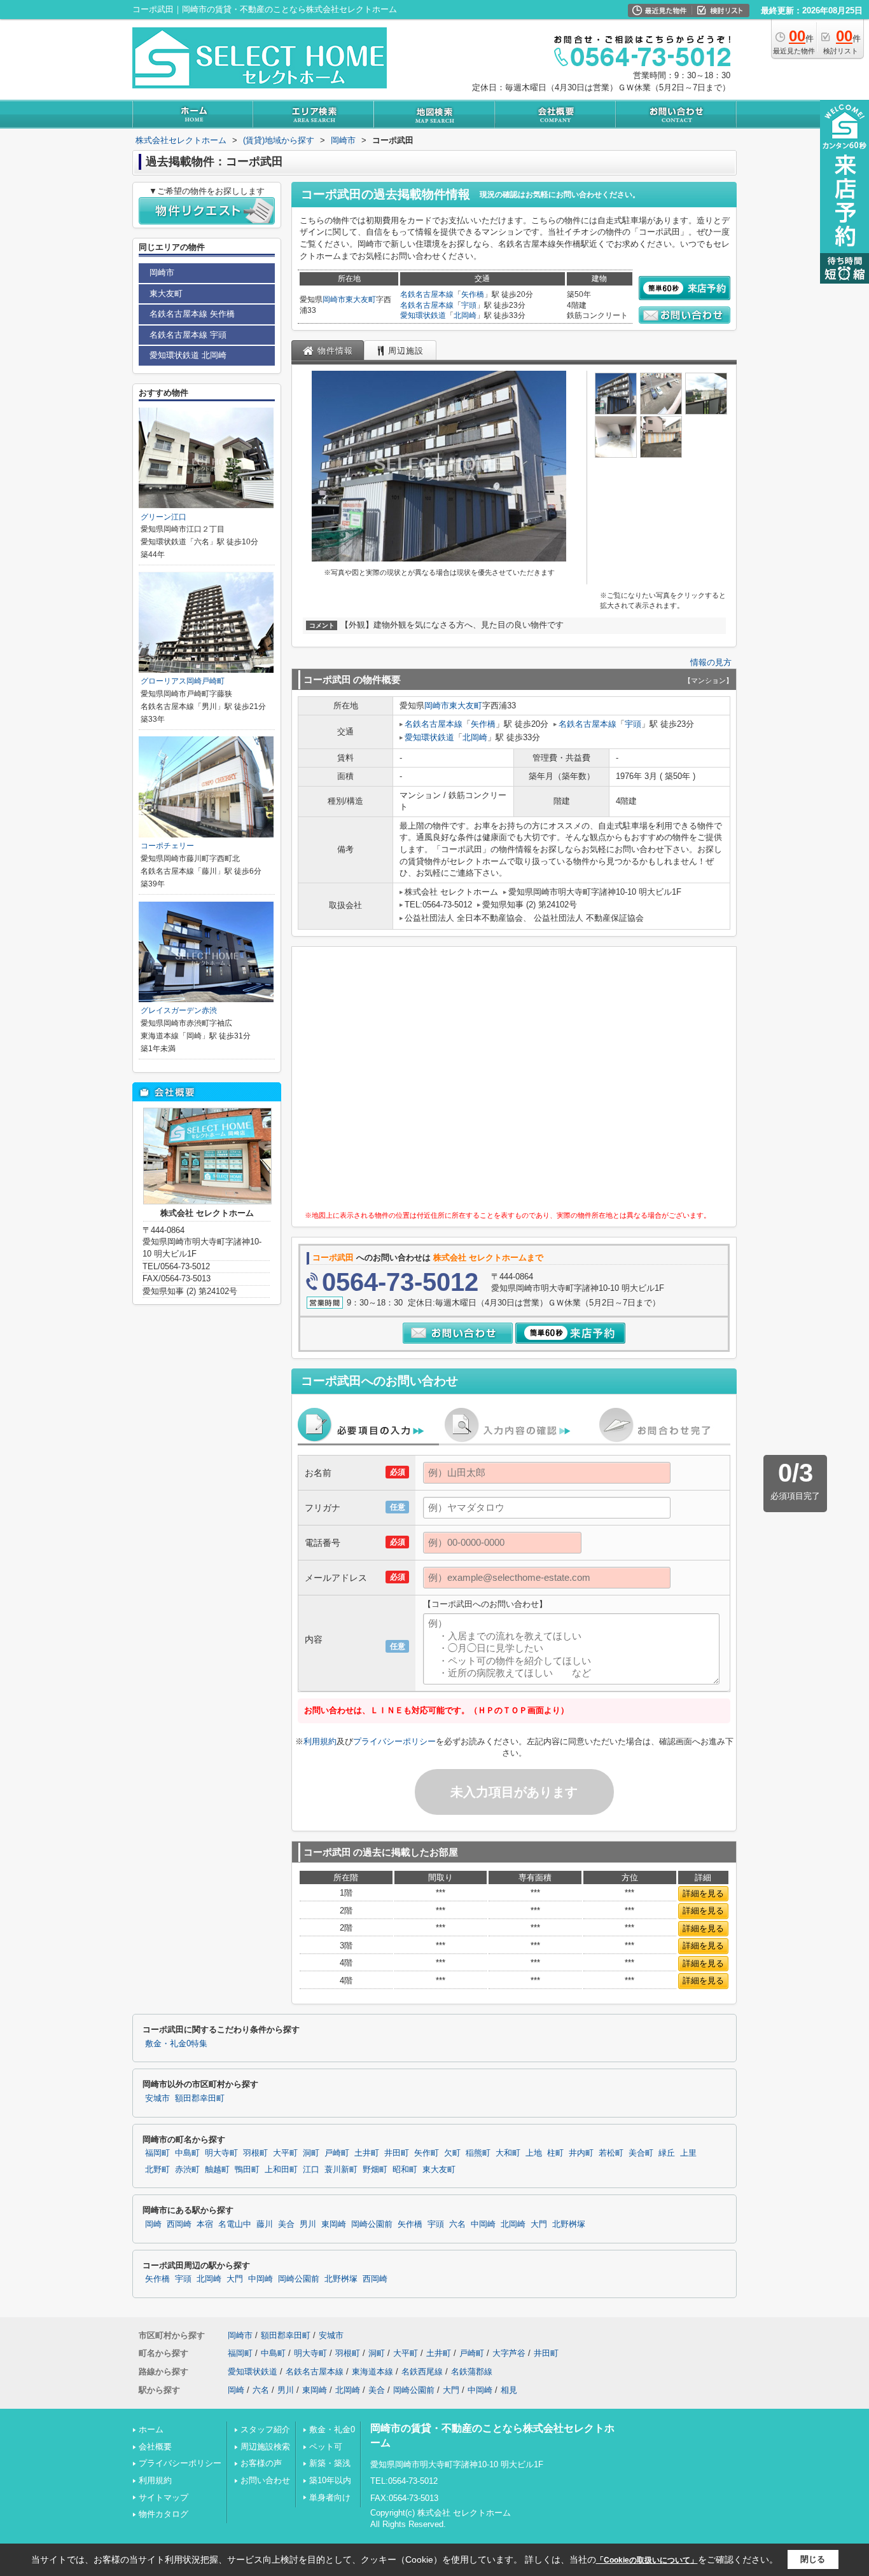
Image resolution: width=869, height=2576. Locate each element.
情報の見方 (711, 662)
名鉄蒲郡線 (472, 2372)
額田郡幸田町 (200, 2098)
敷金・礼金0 (332, 2429)
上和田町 (281, 2170)
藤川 (265, 2224)
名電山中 (235, 2224)
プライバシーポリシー (394, 1741)
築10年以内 (330, 2480)
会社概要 (155, 2447)
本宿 (205, 2224)
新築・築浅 (330, 2463)
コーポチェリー (167, 846)
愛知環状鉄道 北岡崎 (188, 355)
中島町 (187, 2153)
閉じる (813, 2559)
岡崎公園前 (372, 2224)
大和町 (508, 2153)
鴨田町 (247, 2170)
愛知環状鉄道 (423, 315)
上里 (688, 2153)
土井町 (367, 2153)
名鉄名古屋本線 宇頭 (188, 335)
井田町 (397, 2153)
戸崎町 (337, 2153)
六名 (457, 2224)
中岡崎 (483, 2224)
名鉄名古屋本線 (427, 294)
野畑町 (375, 2170)
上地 (534, 2153)
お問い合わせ (265, 2480)
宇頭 (469, 305)
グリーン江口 (163, 517)
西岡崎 (179, 2224)
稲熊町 (478, 2153)
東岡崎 (334, 2224)
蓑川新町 (341, 2170)
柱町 (555, 2153)
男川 (308, 2224)
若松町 (611, 2153)
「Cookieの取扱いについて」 (647, 2560)
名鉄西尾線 (422, 2372)
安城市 (157, 2098)
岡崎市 (334, 300)
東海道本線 (372, 2372)
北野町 (157, 2170)
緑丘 (667, 2153)
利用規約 (320, 1741)
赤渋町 (187, 2170)
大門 (539, 2224)
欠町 (452, 2153)
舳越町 (217, 2170)
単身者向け (330, 2497)
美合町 (641, 2153)
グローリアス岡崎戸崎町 (183, 681)
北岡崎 (465, 315)
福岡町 (157, 2153)
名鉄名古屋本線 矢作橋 (192, 314)
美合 (286, 2224)
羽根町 (255, 2153)
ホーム (151, 2429)
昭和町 (405, 2170)
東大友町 (361, 300)
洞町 (311, 2153)
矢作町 (427, 2153)
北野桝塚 (569, 2224)
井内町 (581, 2153)
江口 (311, 2170)
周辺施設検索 (265, 2447)
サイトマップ (163, 2497)
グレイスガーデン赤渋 (179, 1010)
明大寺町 (221, 2153)
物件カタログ (163, 2514)
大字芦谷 (509, 2353)
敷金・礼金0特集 (176, 2044)
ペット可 (326, 2447)
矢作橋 (473, 294)
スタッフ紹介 (265, 2429)
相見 (509, 2390)
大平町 (285, 2153)
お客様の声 (261, 2463)
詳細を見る (703, 1893)
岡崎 (153, 2224)
